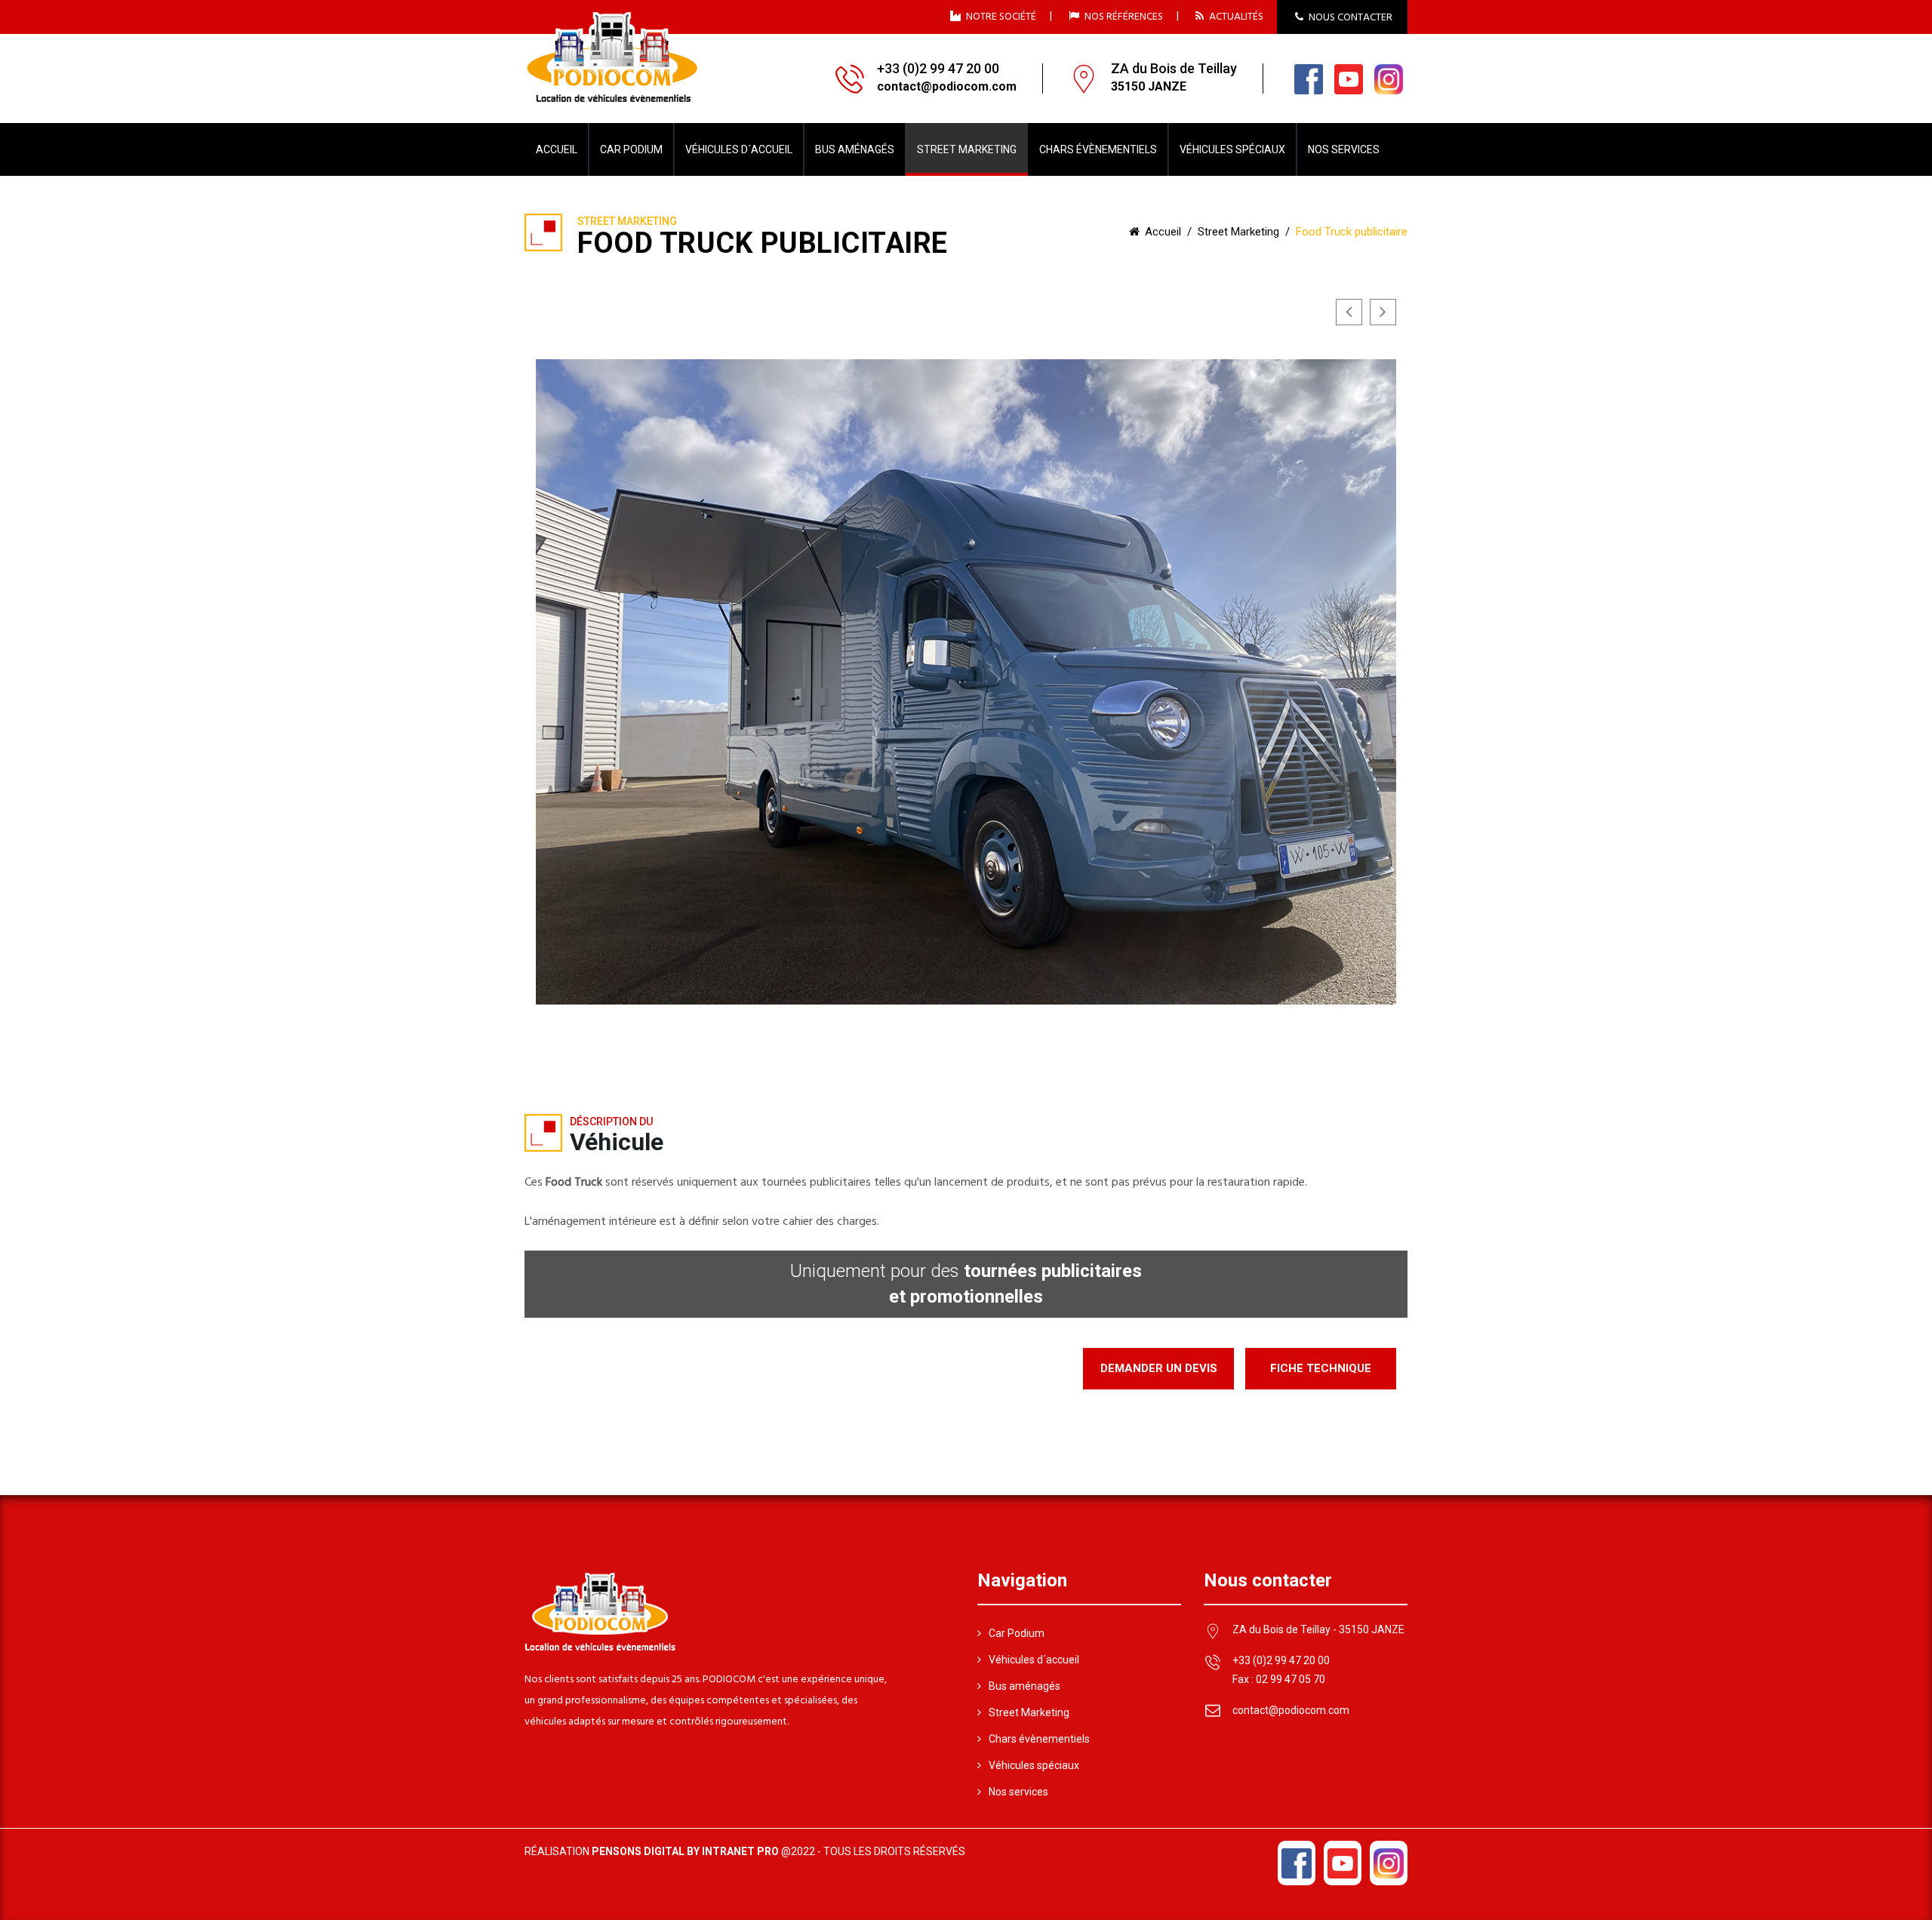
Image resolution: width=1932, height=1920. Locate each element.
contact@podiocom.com (1291, 1710)
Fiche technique (1321, 1368)
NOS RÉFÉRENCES (1123, 16)
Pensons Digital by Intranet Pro (685, 1851)
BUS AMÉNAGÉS (855, 149)
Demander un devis (1159, 1368)
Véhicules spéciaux (1034, 1765)
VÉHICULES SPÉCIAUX (1232, 149)
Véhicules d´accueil (1034, 1660)
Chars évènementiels (1039, 1739)
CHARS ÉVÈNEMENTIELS (1098, 149)
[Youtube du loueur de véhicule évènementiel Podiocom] (1349, 78)
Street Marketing (1238, 232)
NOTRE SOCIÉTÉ (1000, 16)
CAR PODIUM (631, 149)
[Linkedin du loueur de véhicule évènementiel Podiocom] (1389, 78)
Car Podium (1017, 1633)
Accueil (557, 149)
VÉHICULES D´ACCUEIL (739, 149)
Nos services (1018, 1792)
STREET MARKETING (967, 149)
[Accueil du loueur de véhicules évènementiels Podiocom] (612, 57)
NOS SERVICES (1344, 149)
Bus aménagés (1024, 1686)
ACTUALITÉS (1235, 16)
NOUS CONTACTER (1349, 18)
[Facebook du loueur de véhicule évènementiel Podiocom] (1309, 78)
